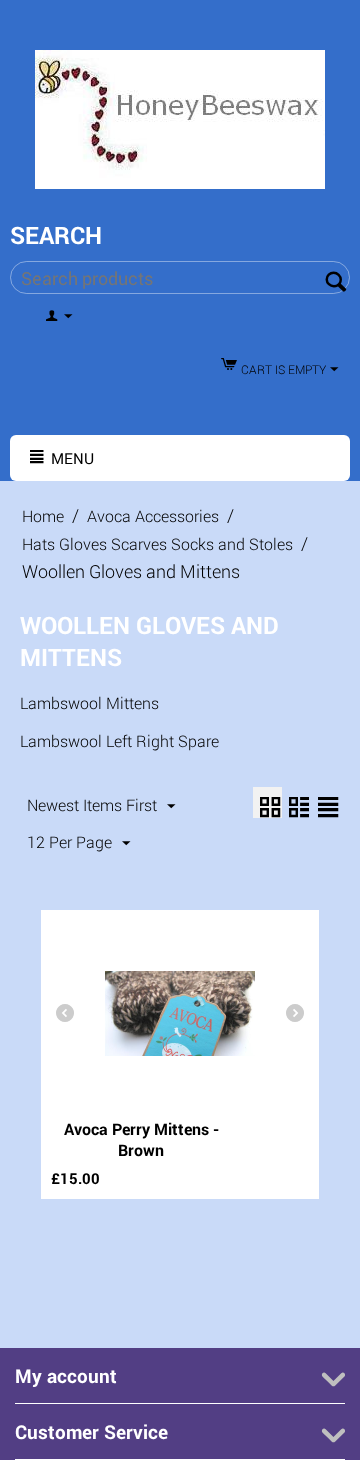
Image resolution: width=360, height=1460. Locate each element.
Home (43, 515)
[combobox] (180, 277)
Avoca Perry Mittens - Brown (141, 1139)
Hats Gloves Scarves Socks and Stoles (157, 543)
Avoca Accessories (153, 515)
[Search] (335, 279)
